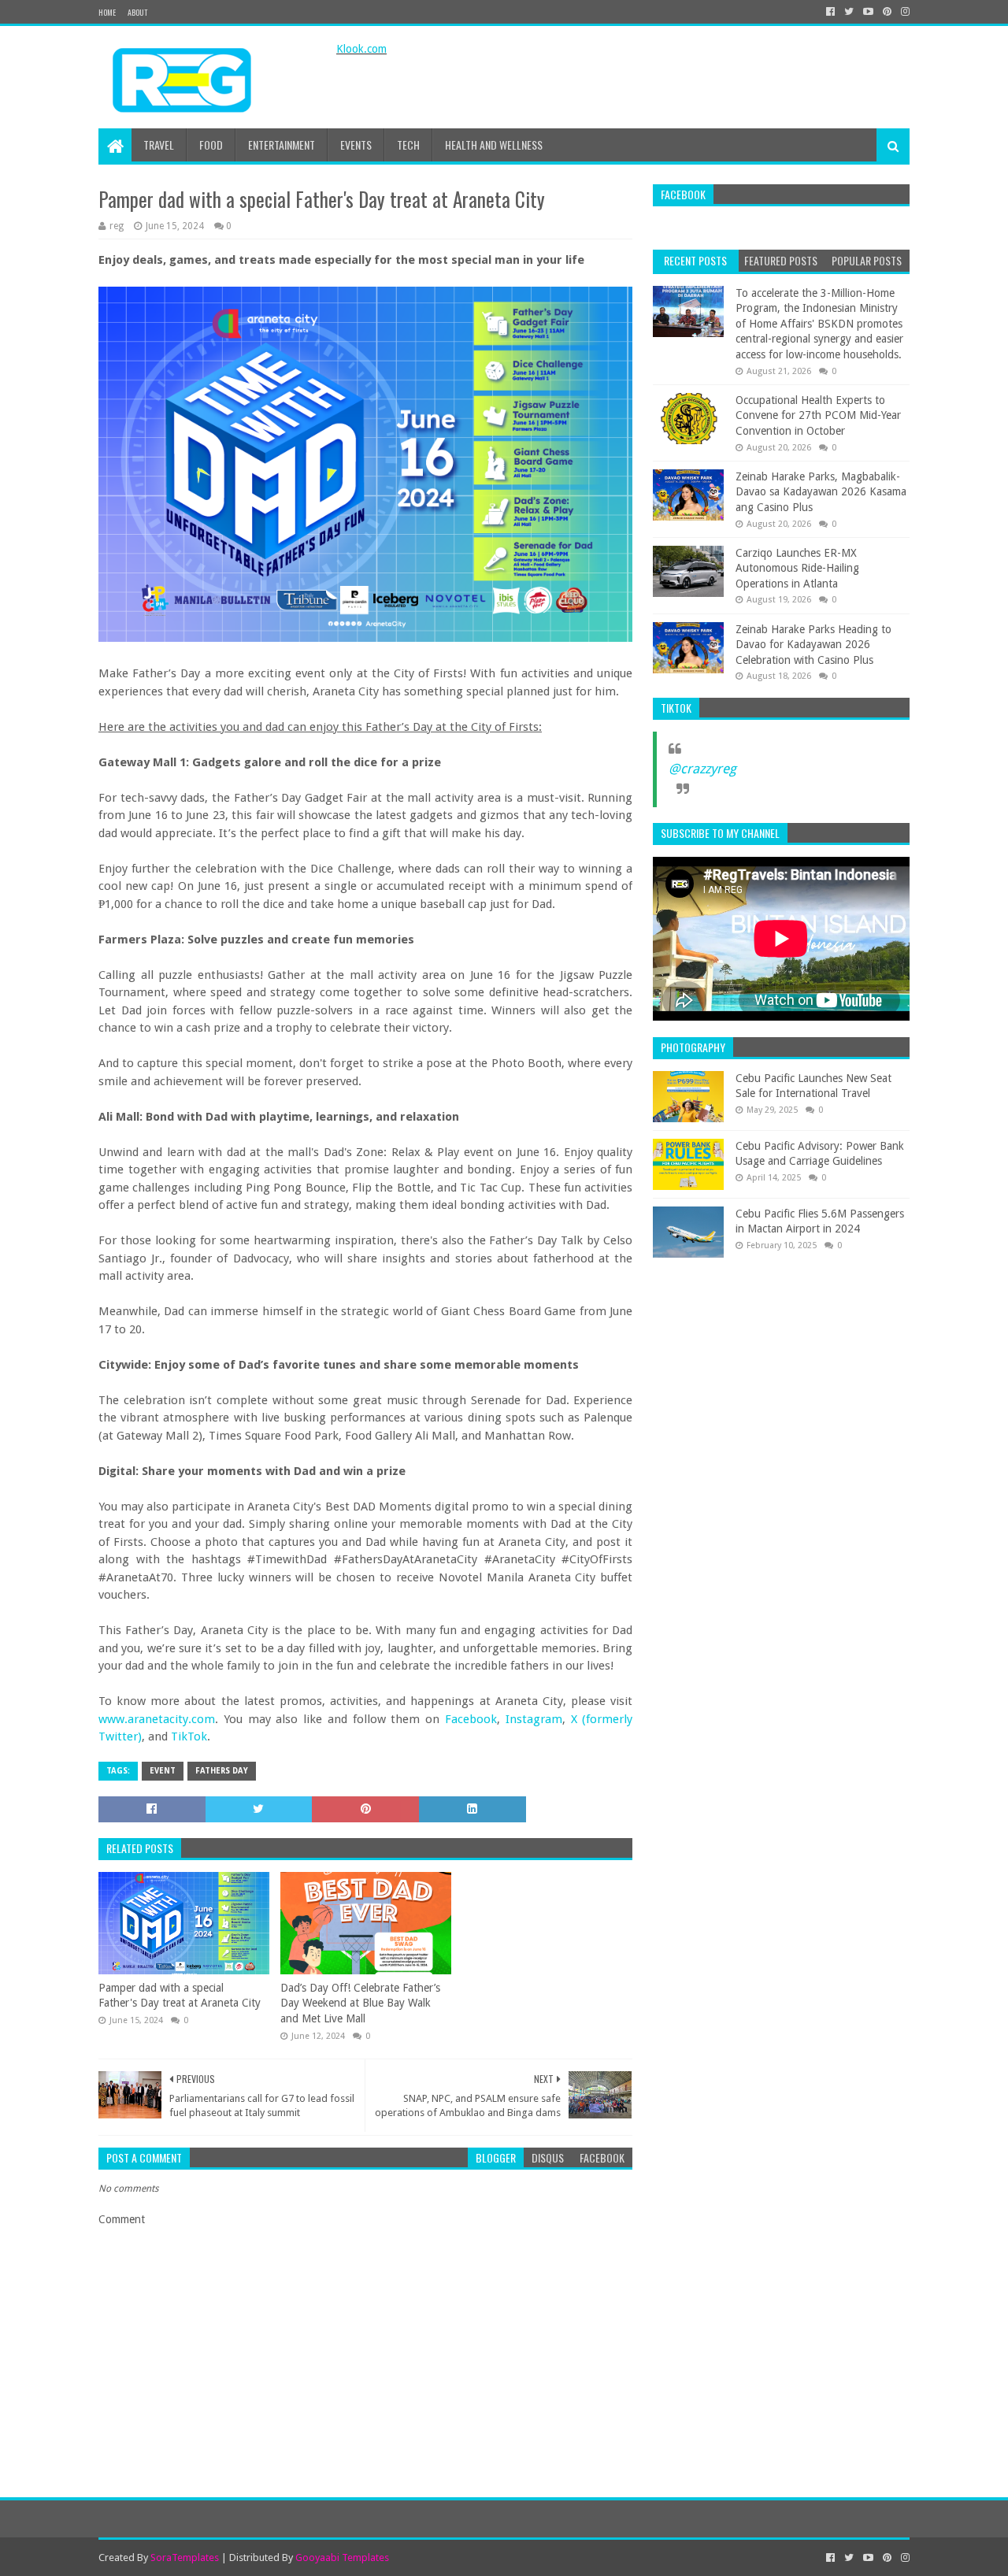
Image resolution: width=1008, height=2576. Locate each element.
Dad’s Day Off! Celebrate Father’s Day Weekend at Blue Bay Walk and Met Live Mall (360, 2003)
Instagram (534, 1719)
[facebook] (830, 12)
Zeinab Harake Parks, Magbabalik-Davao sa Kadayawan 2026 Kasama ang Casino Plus (821, 492)
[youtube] (868, 12)
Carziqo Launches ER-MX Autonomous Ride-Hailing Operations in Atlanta (797, 568)
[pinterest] (887, 12)
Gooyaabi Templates (342, 2557)
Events (356, 145)
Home (107, 12)
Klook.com (361, 49)
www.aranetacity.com (157, 1719)
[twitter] (849, 12)
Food (211, 145)
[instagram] (904, 12)
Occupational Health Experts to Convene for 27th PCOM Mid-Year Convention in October (818, 415)
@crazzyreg (702, 769)
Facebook (471, 1719)
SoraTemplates (185, 2557)
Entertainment (282, 145)
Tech (408, 145)
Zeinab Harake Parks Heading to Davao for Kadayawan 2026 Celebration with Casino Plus (813, 645)
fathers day (222, 1771)
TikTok (189, 1736)
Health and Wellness (494, 145)
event (163, 1771)
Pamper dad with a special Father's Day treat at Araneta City (180, 1996)
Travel (159, 145)
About (137, 12)
